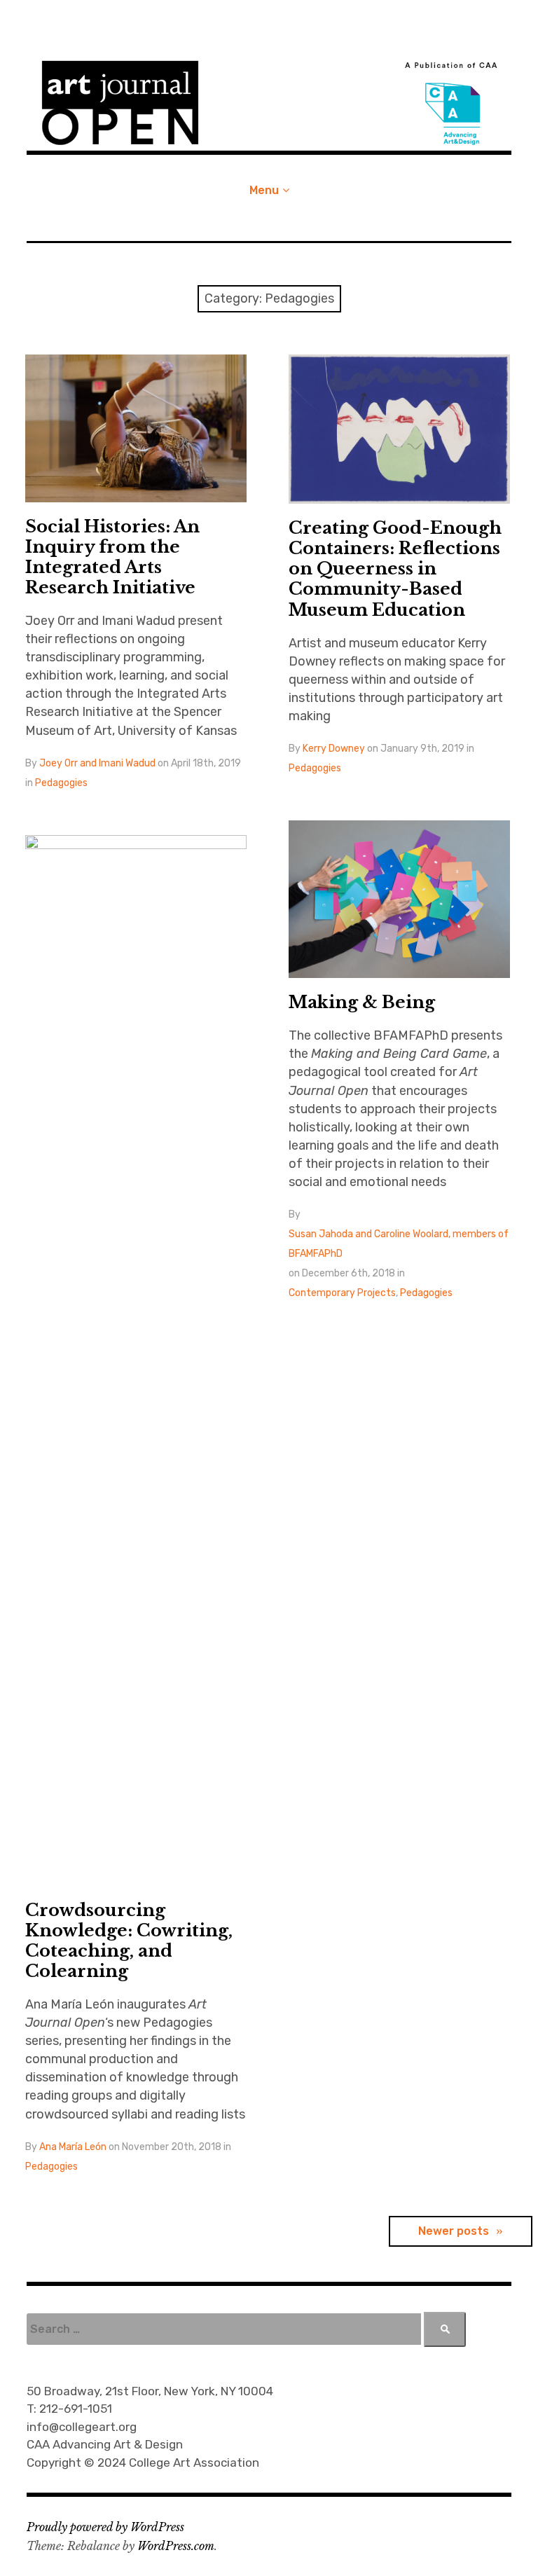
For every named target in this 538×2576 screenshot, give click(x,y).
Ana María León (73, 2147)
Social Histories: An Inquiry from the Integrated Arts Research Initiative (112, 557)
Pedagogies (61, 783)
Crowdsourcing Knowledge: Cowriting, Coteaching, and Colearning (129, 1941)
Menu (264, 190)
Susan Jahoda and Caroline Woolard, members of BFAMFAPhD (399, 1244)
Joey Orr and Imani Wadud (97, 763)
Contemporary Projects (342, 1293)
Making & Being (362, 1002)
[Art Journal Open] (269, 103)
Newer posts (454, 2231)
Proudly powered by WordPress (105, 2527)
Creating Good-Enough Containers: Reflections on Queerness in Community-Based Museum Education (395, 569)
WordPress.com (176, 2546)
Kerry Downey (334, 749)
